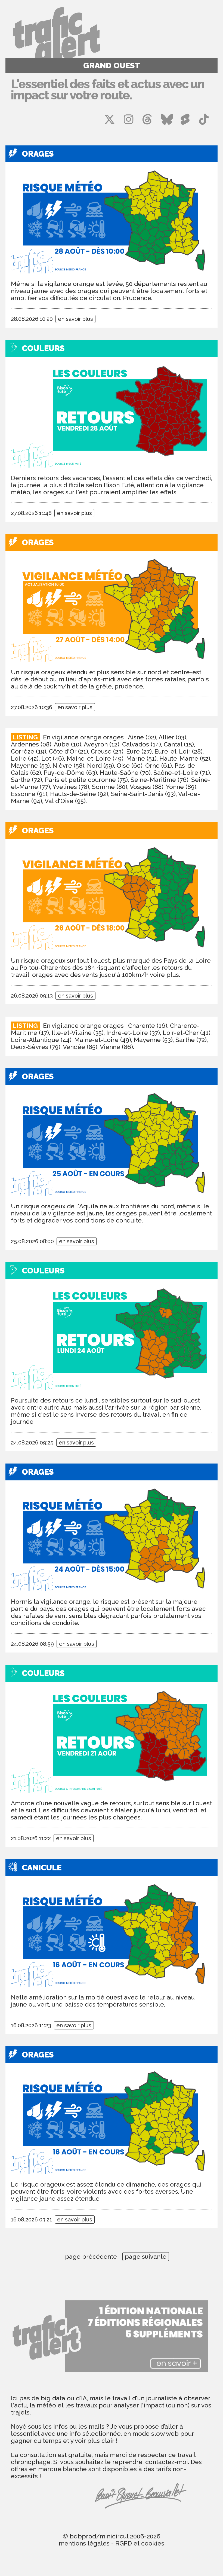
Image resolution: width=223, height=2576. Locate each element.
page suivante (146, 2257)
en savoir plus (75, 319)
